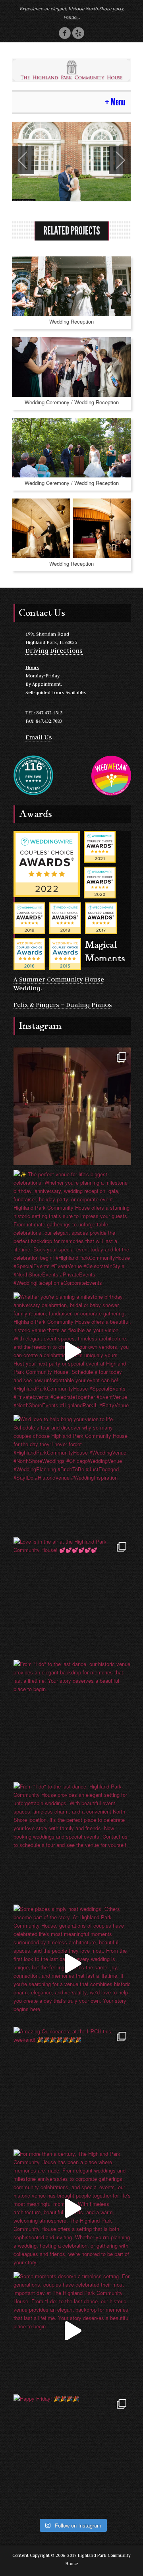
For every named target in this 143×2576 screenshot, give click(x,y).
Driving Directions (54, 650)
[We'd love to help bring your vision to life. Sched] (72, 1474)
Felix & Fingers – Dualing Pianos (63, 1005)
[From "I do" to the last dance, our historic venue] (72, 1719)
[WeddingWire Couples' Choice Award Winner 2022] (47, 863)
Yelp (78, 33)
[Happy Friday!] (72, 2453)
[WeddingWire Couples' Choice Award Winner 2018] (65, 917)
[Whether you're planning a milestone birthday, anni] (72, 1351)
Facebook (65, 33)
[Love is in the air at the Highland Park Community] (72, 1596)
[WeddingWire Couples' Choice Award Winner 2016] (29, 953)
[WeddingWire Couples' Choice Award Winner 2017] (101, 917)
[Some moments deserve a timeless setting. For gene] (72, 2331)
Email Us (39, 737)
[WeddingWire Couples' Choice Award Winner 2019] (29, 917)
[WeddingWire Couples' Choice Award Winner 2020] (100, 882)
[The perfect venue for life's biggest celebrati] (72, 1229)
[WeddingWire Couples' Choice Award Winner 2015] (65, 953)
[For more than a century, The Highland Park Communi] (72, 2208)
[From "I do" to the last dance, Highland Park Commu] (72, 1841)
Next (120, 160)
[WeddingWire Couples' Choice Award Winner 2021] (100, 846)
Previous (23, 160)
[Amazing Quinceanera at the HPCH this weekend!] (72, 2086)
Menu (118, 102)
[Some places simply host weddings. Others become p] (72, 1963)
